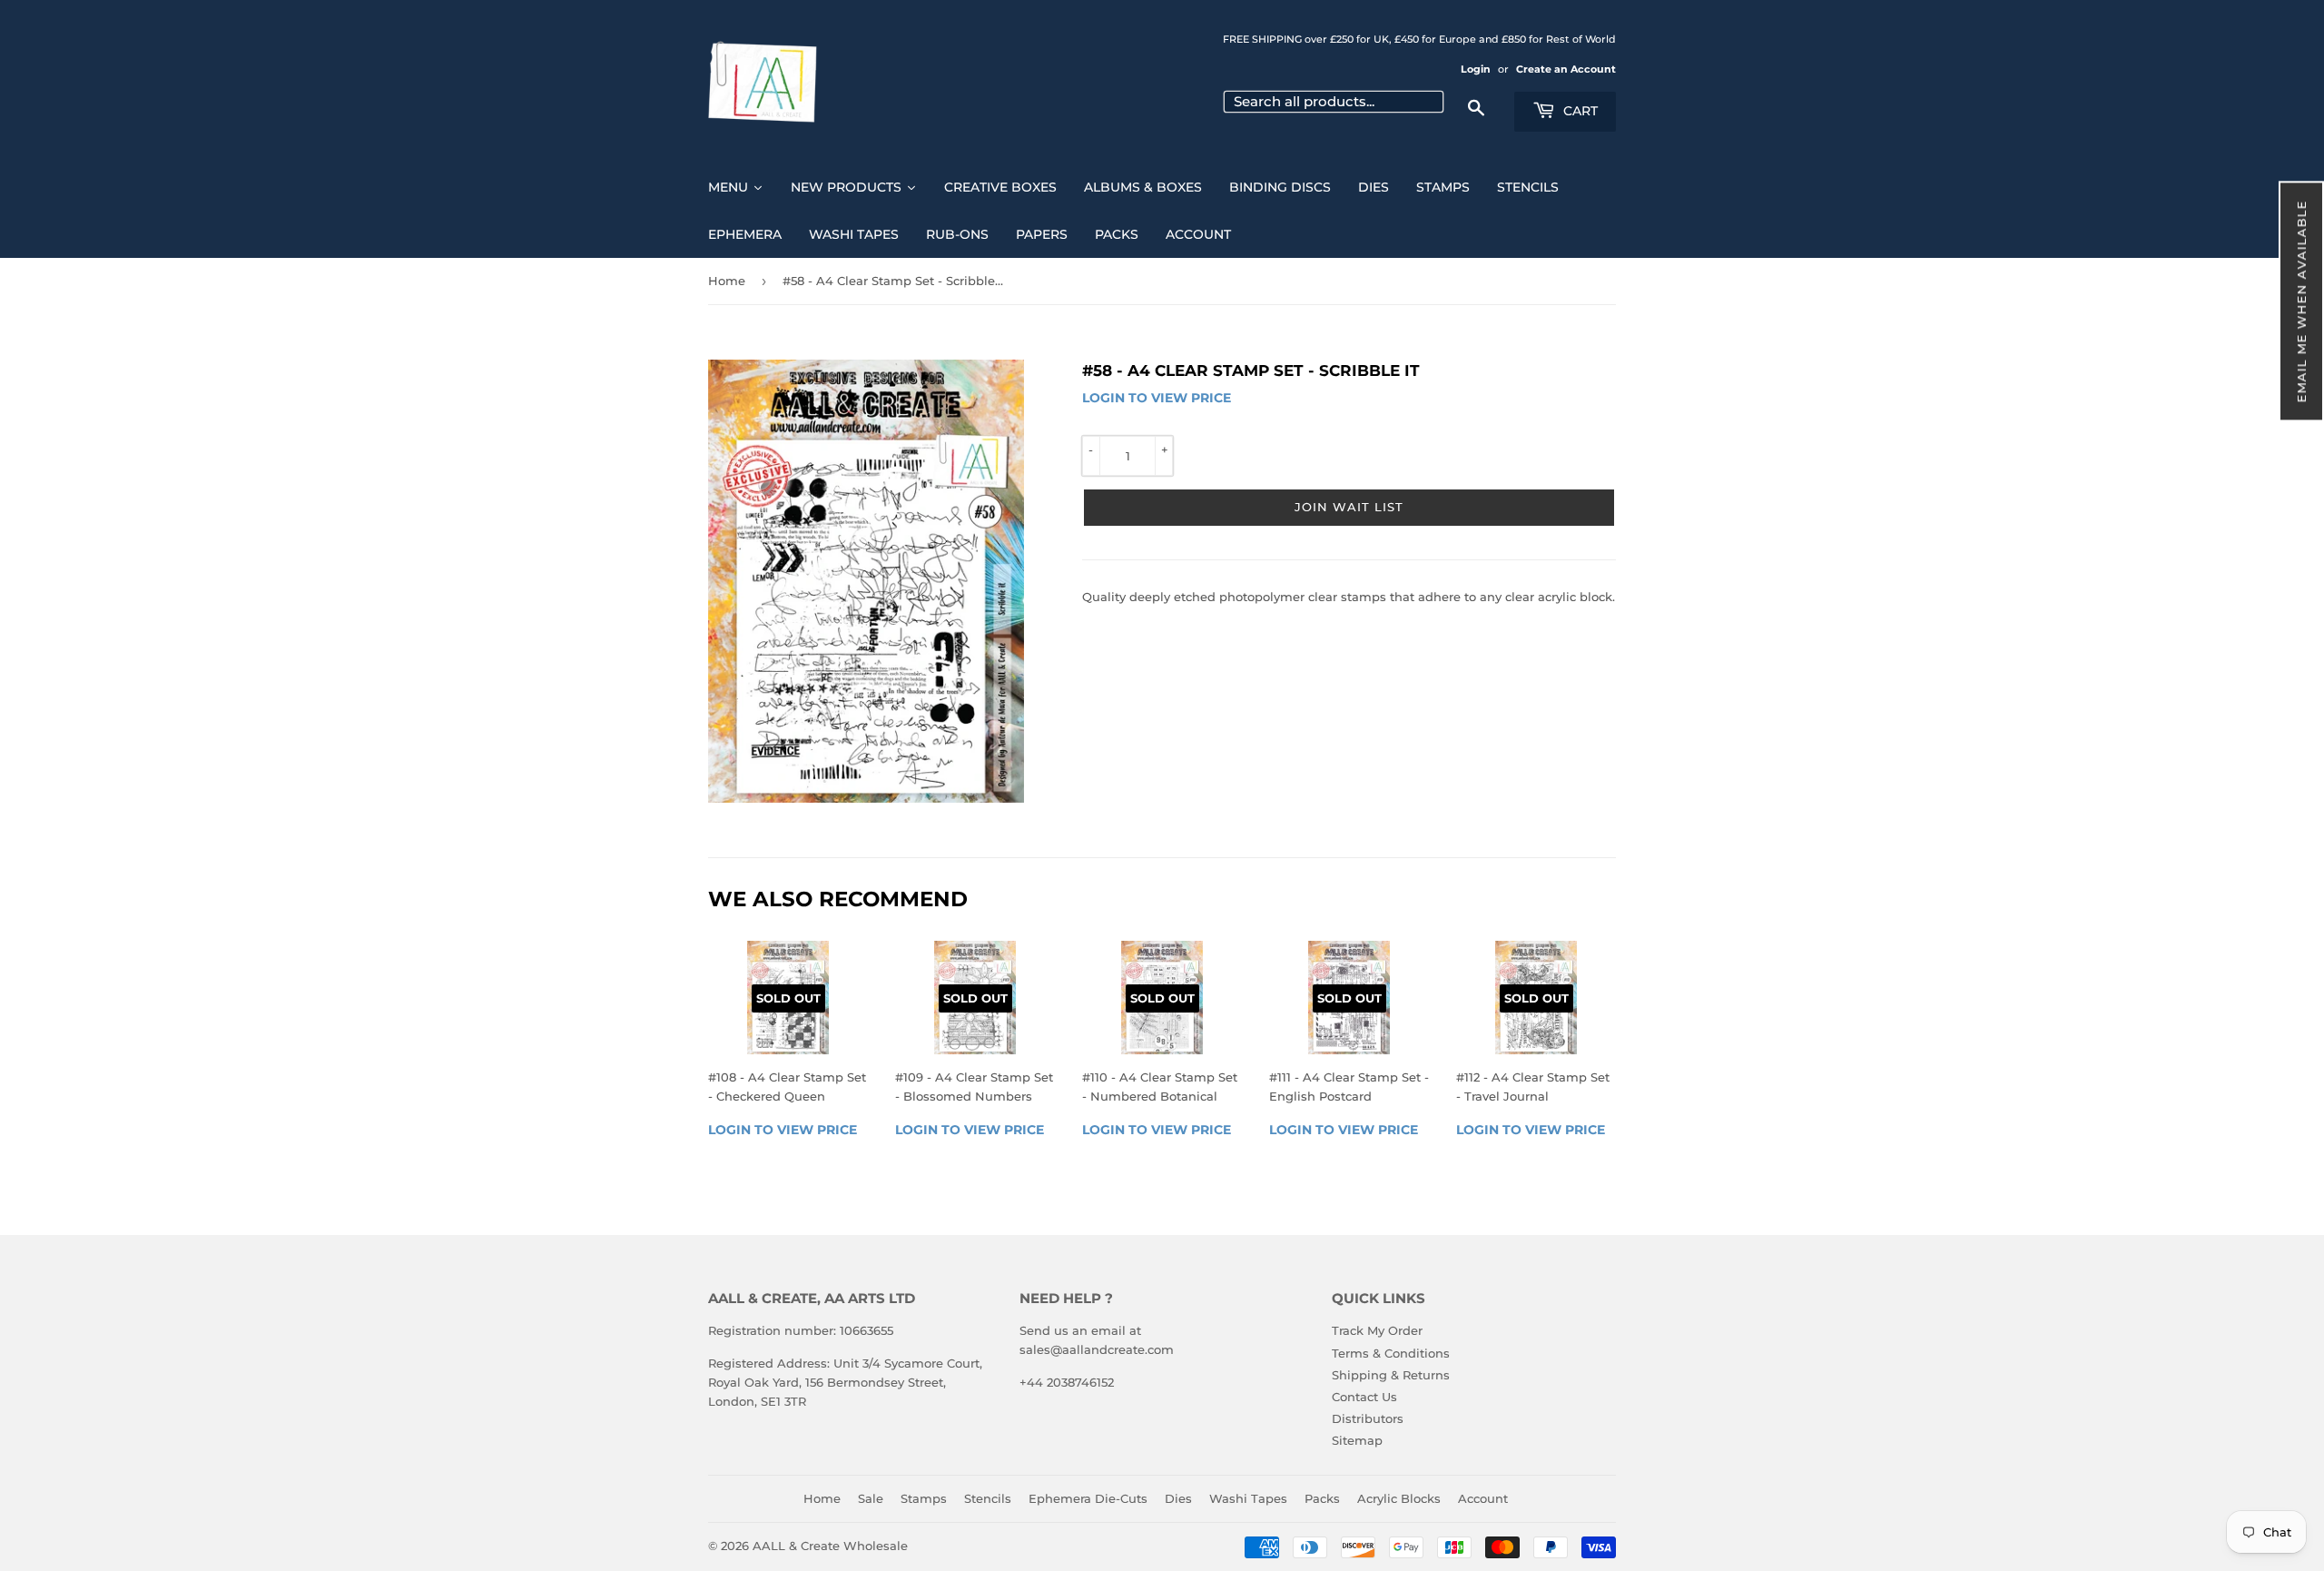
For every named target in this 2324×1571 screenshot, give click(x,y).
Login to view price (1157, 398)
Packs (1322, 1498)
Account (1483, 1498)
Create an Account (1566, 69)
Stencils (988, 1498)
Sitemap (1357, 1440)
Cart (1579, 111)
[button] (2301, 301)
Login (1476, 69)
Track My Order (1377, 1330)
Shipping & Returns (1391, 1375)
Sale (871, 1498)
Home (727, 281)
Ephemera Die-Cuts (1088, 1498)
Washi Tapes (1248, 1498)
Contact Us (1364, 1397)
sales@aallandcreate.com (1097, 1349)
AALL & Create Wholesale (830, 1546)
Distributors (1368, 1418)
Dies (1178, 1498)
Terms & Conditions (1391, 1353)
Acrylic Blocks (1399, 1498)
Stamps (924, 1498)
